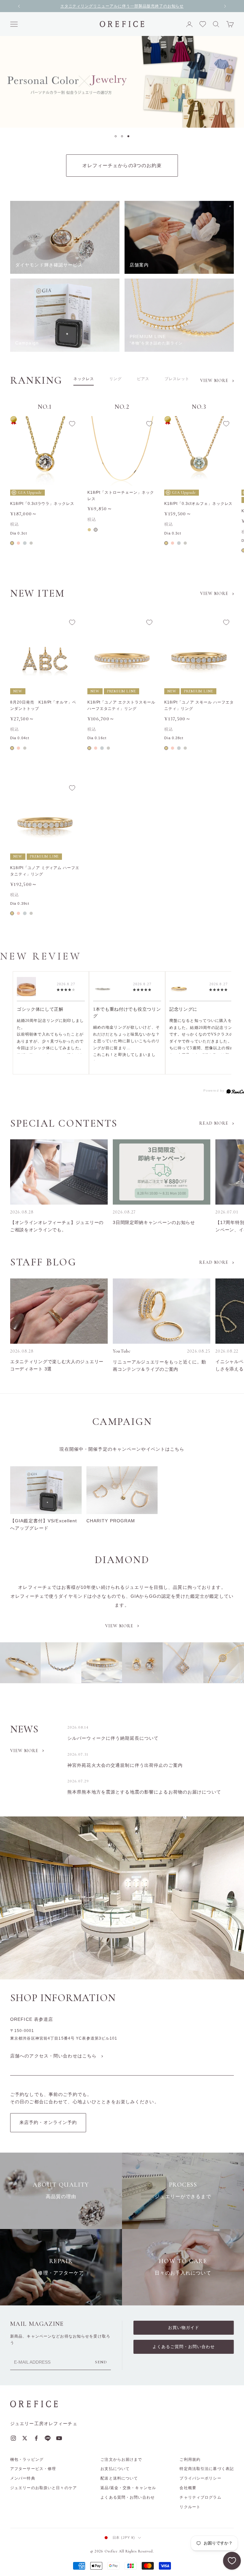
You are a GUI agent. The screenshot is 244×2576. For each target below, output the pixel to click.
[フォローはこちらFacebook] (36, 2438)
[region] (122, 82)
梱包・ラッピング (27, 2459)
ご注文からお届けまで (121, 2459)
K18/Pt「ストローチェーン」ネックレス (121, 496)
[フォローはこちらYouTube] (59, 2438)
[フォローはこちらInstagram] (13, 2438)
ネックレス (84, 379)
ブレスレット (177, 379)
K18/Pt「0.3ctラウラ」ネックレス (42, 504)
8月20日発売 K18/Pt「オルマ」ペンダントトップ (43, 705)
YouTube (122, 1351)
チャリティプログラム (200, 2497)
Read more (214, 1123)
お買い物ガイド (184, 2328)
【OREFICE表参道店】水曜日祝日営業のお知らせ (122, 6)
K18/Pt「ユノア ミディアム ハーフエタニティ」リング (45, 871)
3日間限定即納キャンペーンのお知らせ (154, 1222)
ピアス (143, 379)
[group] (122, 82)
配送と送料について (119, 2478)
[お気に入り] (232, 2561)
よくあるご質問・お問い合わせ (184, 2347)
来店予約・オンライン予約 (48, 2122)
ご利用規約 (190, 2459)
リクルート (190, 2507)
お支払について (115, 2469)
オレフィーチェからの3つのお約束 (122, 165)
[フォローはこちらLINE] (48, 2438)
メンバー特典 (23, 2478)
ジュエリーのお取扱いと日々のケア (44, 2488)
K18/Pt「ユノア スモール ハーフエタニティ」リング (199, 705)
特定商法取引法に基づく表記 (207, 2469)
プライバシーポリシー (200, 2478)
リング (115, 379)
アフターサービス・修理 (33, 2469)
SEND (101, 2362)
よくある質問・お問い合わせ (128, 2497)
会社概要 (188, 2488)
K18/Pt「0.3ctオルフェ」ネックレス (198, 504)
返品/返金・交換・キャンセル (128, 2488)
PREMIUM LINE (122, 691)
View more (214, 381)
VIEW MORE (24, 1751)
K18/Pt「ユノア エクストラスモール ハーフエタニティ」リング (121, 705)
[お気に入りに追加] (72, 424)
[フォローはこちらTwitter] (25, 2438)
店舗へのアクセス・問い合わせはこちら (53, 2056)
